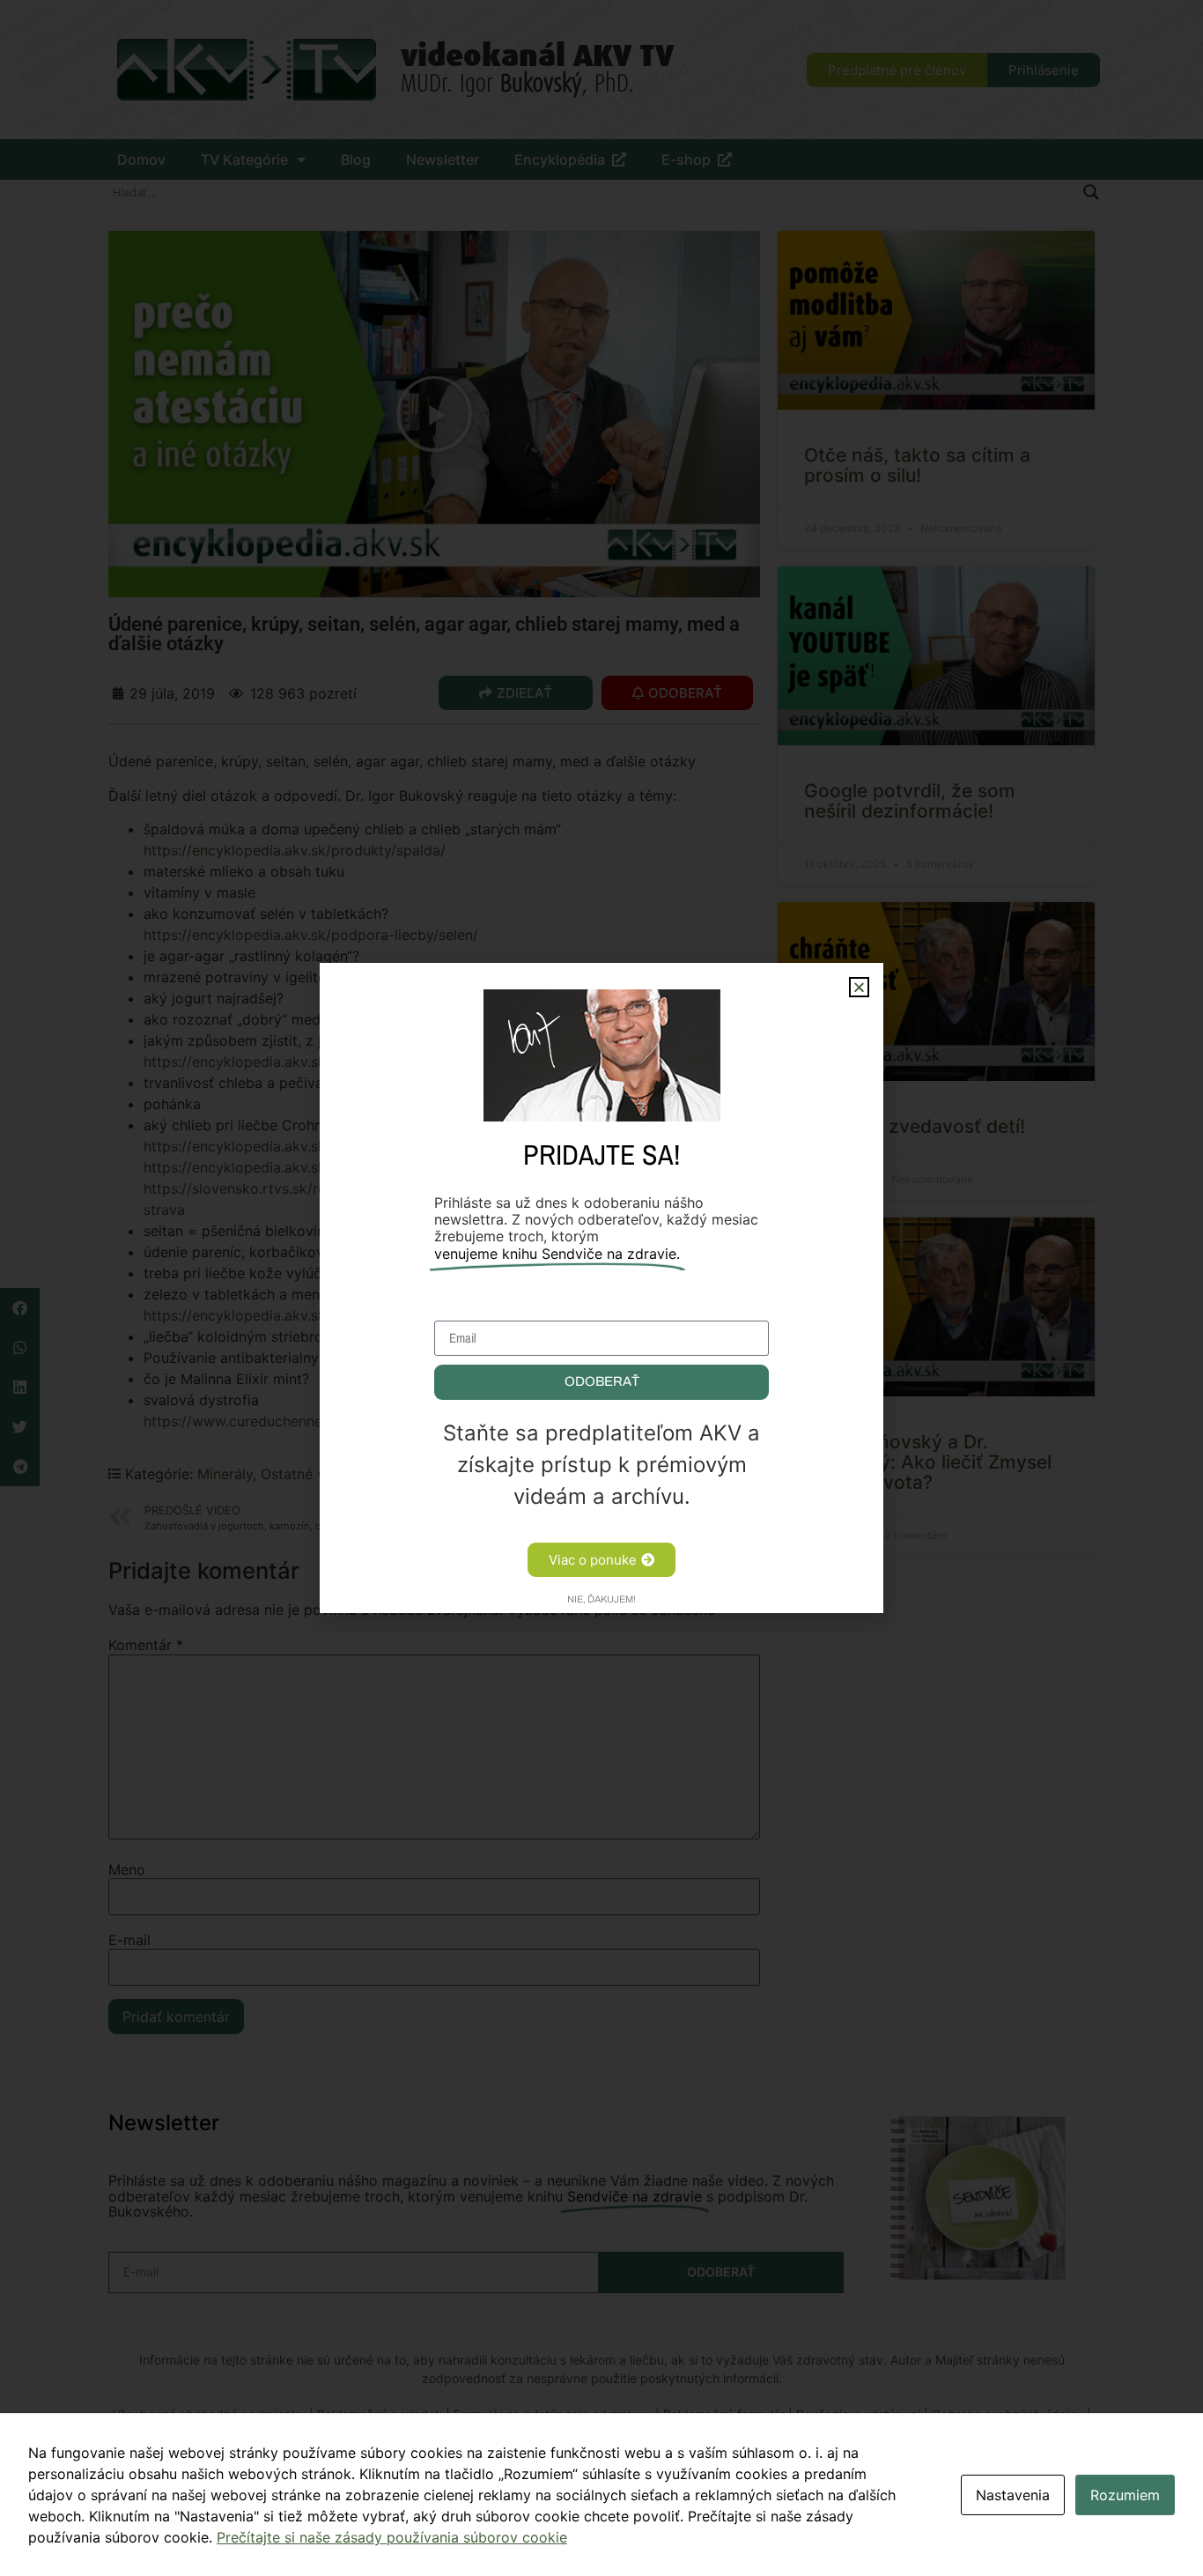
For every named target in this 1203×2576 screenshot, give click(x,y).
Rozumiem (1125, 2495)
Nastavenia (1013, 2495)
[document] (601, 1288)
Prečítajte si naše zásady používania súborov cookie (392, 2537)
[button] (859, 987)
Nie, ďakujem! (601, 1599)
